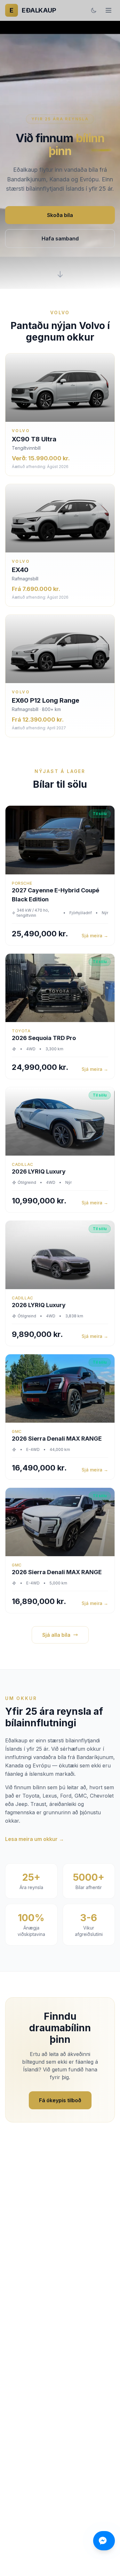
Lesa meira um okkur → (35, 1839)
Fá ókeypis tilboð (60, 2100)
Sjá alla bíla (56, 1635)
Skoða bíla (60, 215)
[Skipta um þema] (94, 10)
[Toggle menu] (108, 10)
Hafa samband (60, 239)
